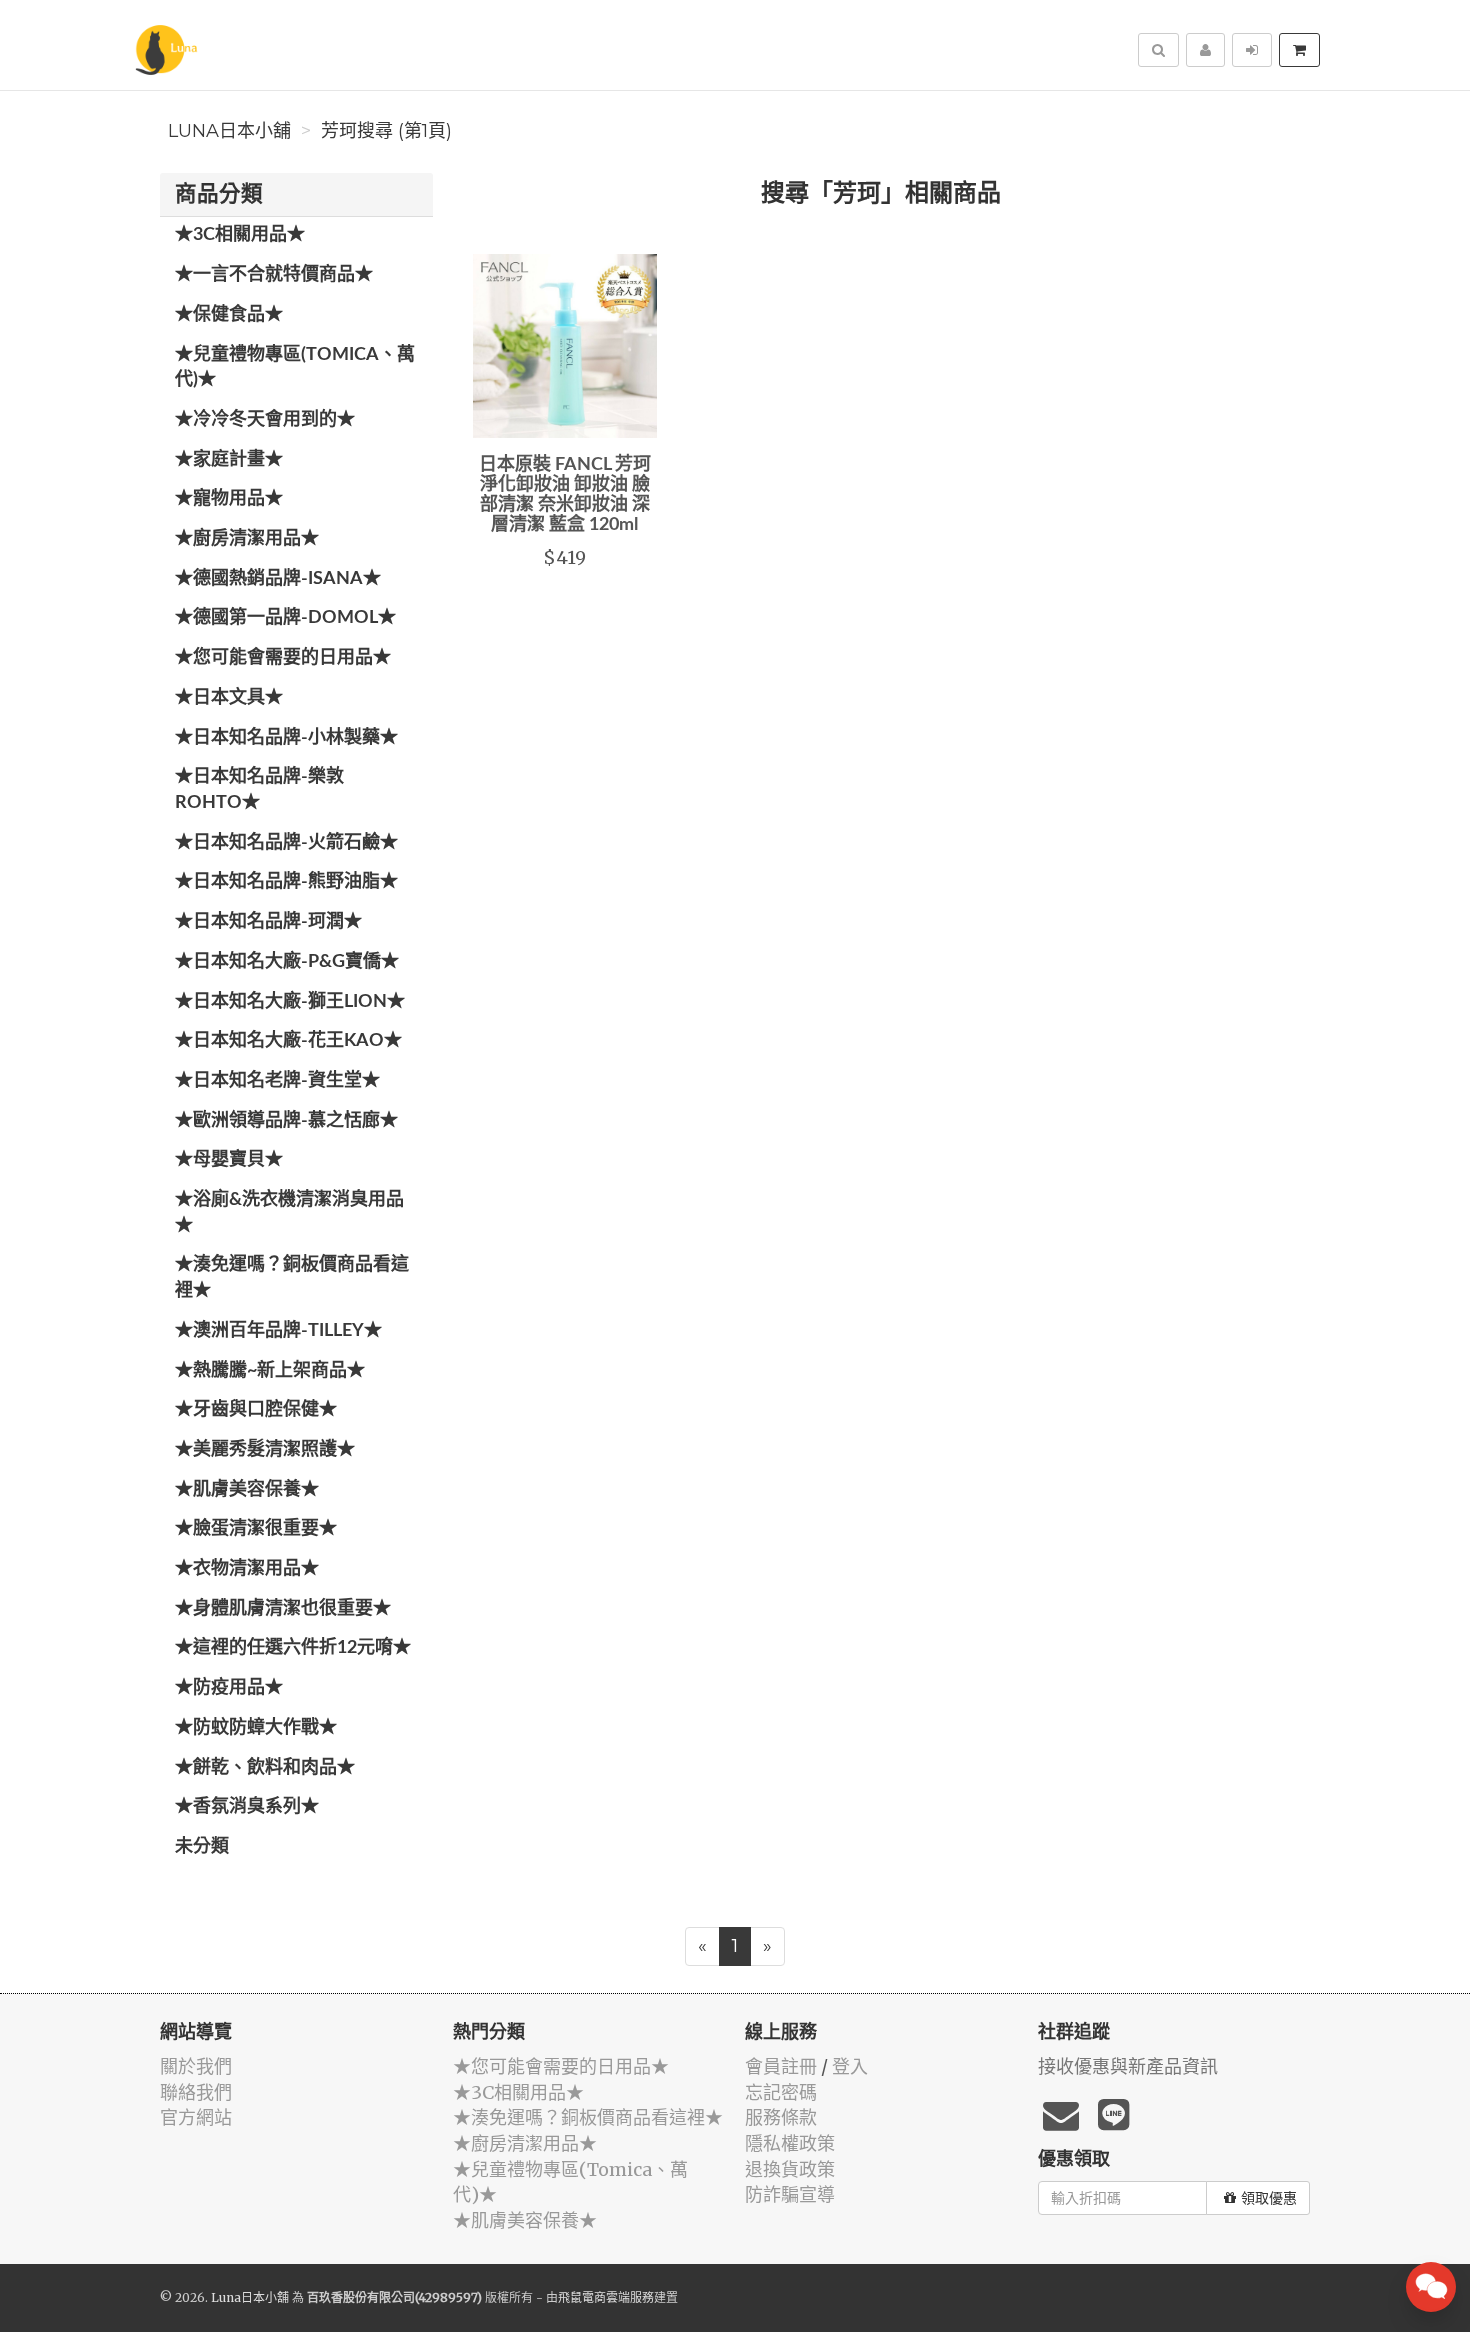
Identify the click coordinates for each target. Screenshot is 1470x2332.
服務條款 (781, 2117)
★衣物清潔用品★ (247, 1569)
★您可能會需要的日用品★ (283, 658)
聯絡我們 (196, 2092)
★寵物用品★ (229, 499)
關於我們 (196, 2066)
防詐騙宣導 (790, 2194)
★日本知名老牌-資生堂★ (277, 1081)
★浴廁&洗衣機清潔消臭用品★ (289, 1213)
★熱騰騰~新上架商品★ (270, 1371)
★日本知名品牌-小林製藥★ (286, 738)
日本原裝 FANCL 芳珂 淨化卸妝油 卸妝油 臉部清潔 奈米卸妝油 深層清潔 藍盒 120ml (565, 494)
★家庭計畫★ (229, 460)
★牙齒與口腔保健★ (256, 1410)
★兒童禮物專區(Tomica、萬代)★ (295, 368)
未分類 (202, 1847)
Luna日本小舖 (229, 131)
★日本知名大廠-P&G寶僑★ (287, 962)
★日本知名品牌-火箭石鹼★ (286, 843)
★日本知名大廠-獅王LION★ (290, 1002)
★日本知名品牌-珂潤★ (268, 922)
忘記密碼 (781, 2092)
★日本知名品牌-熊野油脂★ (286, 882)
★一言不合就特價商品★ (274, 275)
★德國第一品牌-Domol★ (285, 618)
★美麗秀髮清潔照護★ (265, 1450)
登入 (850, 2066)
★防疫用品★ (229, 1688)
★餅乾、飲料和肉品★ (265, 1768)
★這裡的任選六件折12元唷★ (293, 1648)
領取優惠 (1269, 2198)
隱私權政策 (790, 2143)
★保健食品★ (229, 315)
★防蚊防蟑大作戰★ (256, 1728)
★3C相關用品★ (240, 235)
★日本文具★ (229, 698)
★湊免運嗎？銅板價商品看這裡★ (292, 1278)
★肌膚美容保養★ (247, 1490)
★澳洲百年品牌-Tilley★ (278, 1331)
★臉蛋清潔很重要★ (256, 1529)
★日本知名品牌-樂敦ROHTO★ (259, 790)
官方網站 (196, 2117)
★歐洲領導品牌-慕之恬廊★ (286, 1121)
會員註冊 (781, 2066)
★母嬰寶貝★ (229, 1160)
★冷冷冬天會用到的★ (265, 420)
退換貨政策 (790, 2169)
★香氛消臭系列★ (247, 1807)
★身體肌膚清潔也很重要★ (283, 1609)
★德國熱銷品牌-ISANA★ (278, 579)
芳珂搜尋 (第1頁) (386, 131)
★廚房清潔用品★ (247, 539)
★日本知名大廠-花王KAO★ (288, 1041)
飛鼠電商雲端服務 (606, 2297)
